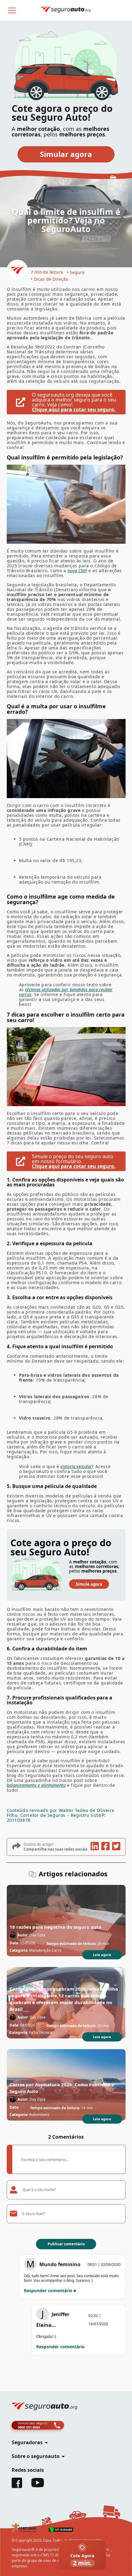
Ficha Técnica (41, 2032)
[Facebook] (17, 2486)
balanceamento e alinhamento (36, 1785)
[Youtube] (38, 2486)
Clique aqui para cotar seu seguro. (74, 409)
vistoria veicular (76, 1466)
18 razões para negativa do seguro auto (55, 1927)
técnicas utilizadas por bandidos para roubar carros (66, 992)
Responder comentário (48, 2291)
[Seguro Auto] (17, 271)
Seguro (77, 272)
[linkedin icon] (94, 1847)
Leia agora (102, 1955)
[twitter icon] (116, 1847)
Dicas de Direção (51, 279)
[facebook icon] (105, 1847)
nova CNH (77, 571)
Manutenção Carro (45, 1950)
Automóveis (39, 2115)
